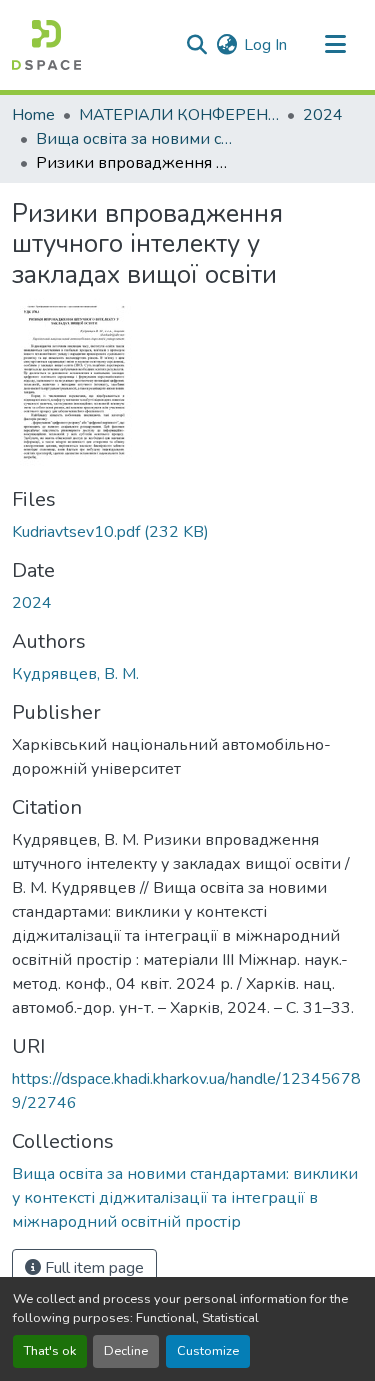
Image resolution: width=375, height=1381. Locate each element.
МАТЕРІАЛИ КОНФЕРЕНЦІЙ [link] (179, 115)
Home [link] (33, 115)
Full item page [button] (92, 1268)
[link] (187, 532)
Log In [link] (265, 45)
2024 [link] (323, 115)
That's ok (50, 1351)
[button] (46, 45)
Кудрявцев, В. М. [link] (75, 674)
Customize (208, 1351)
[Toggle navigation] (335, 45)
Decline (126, 1351)
